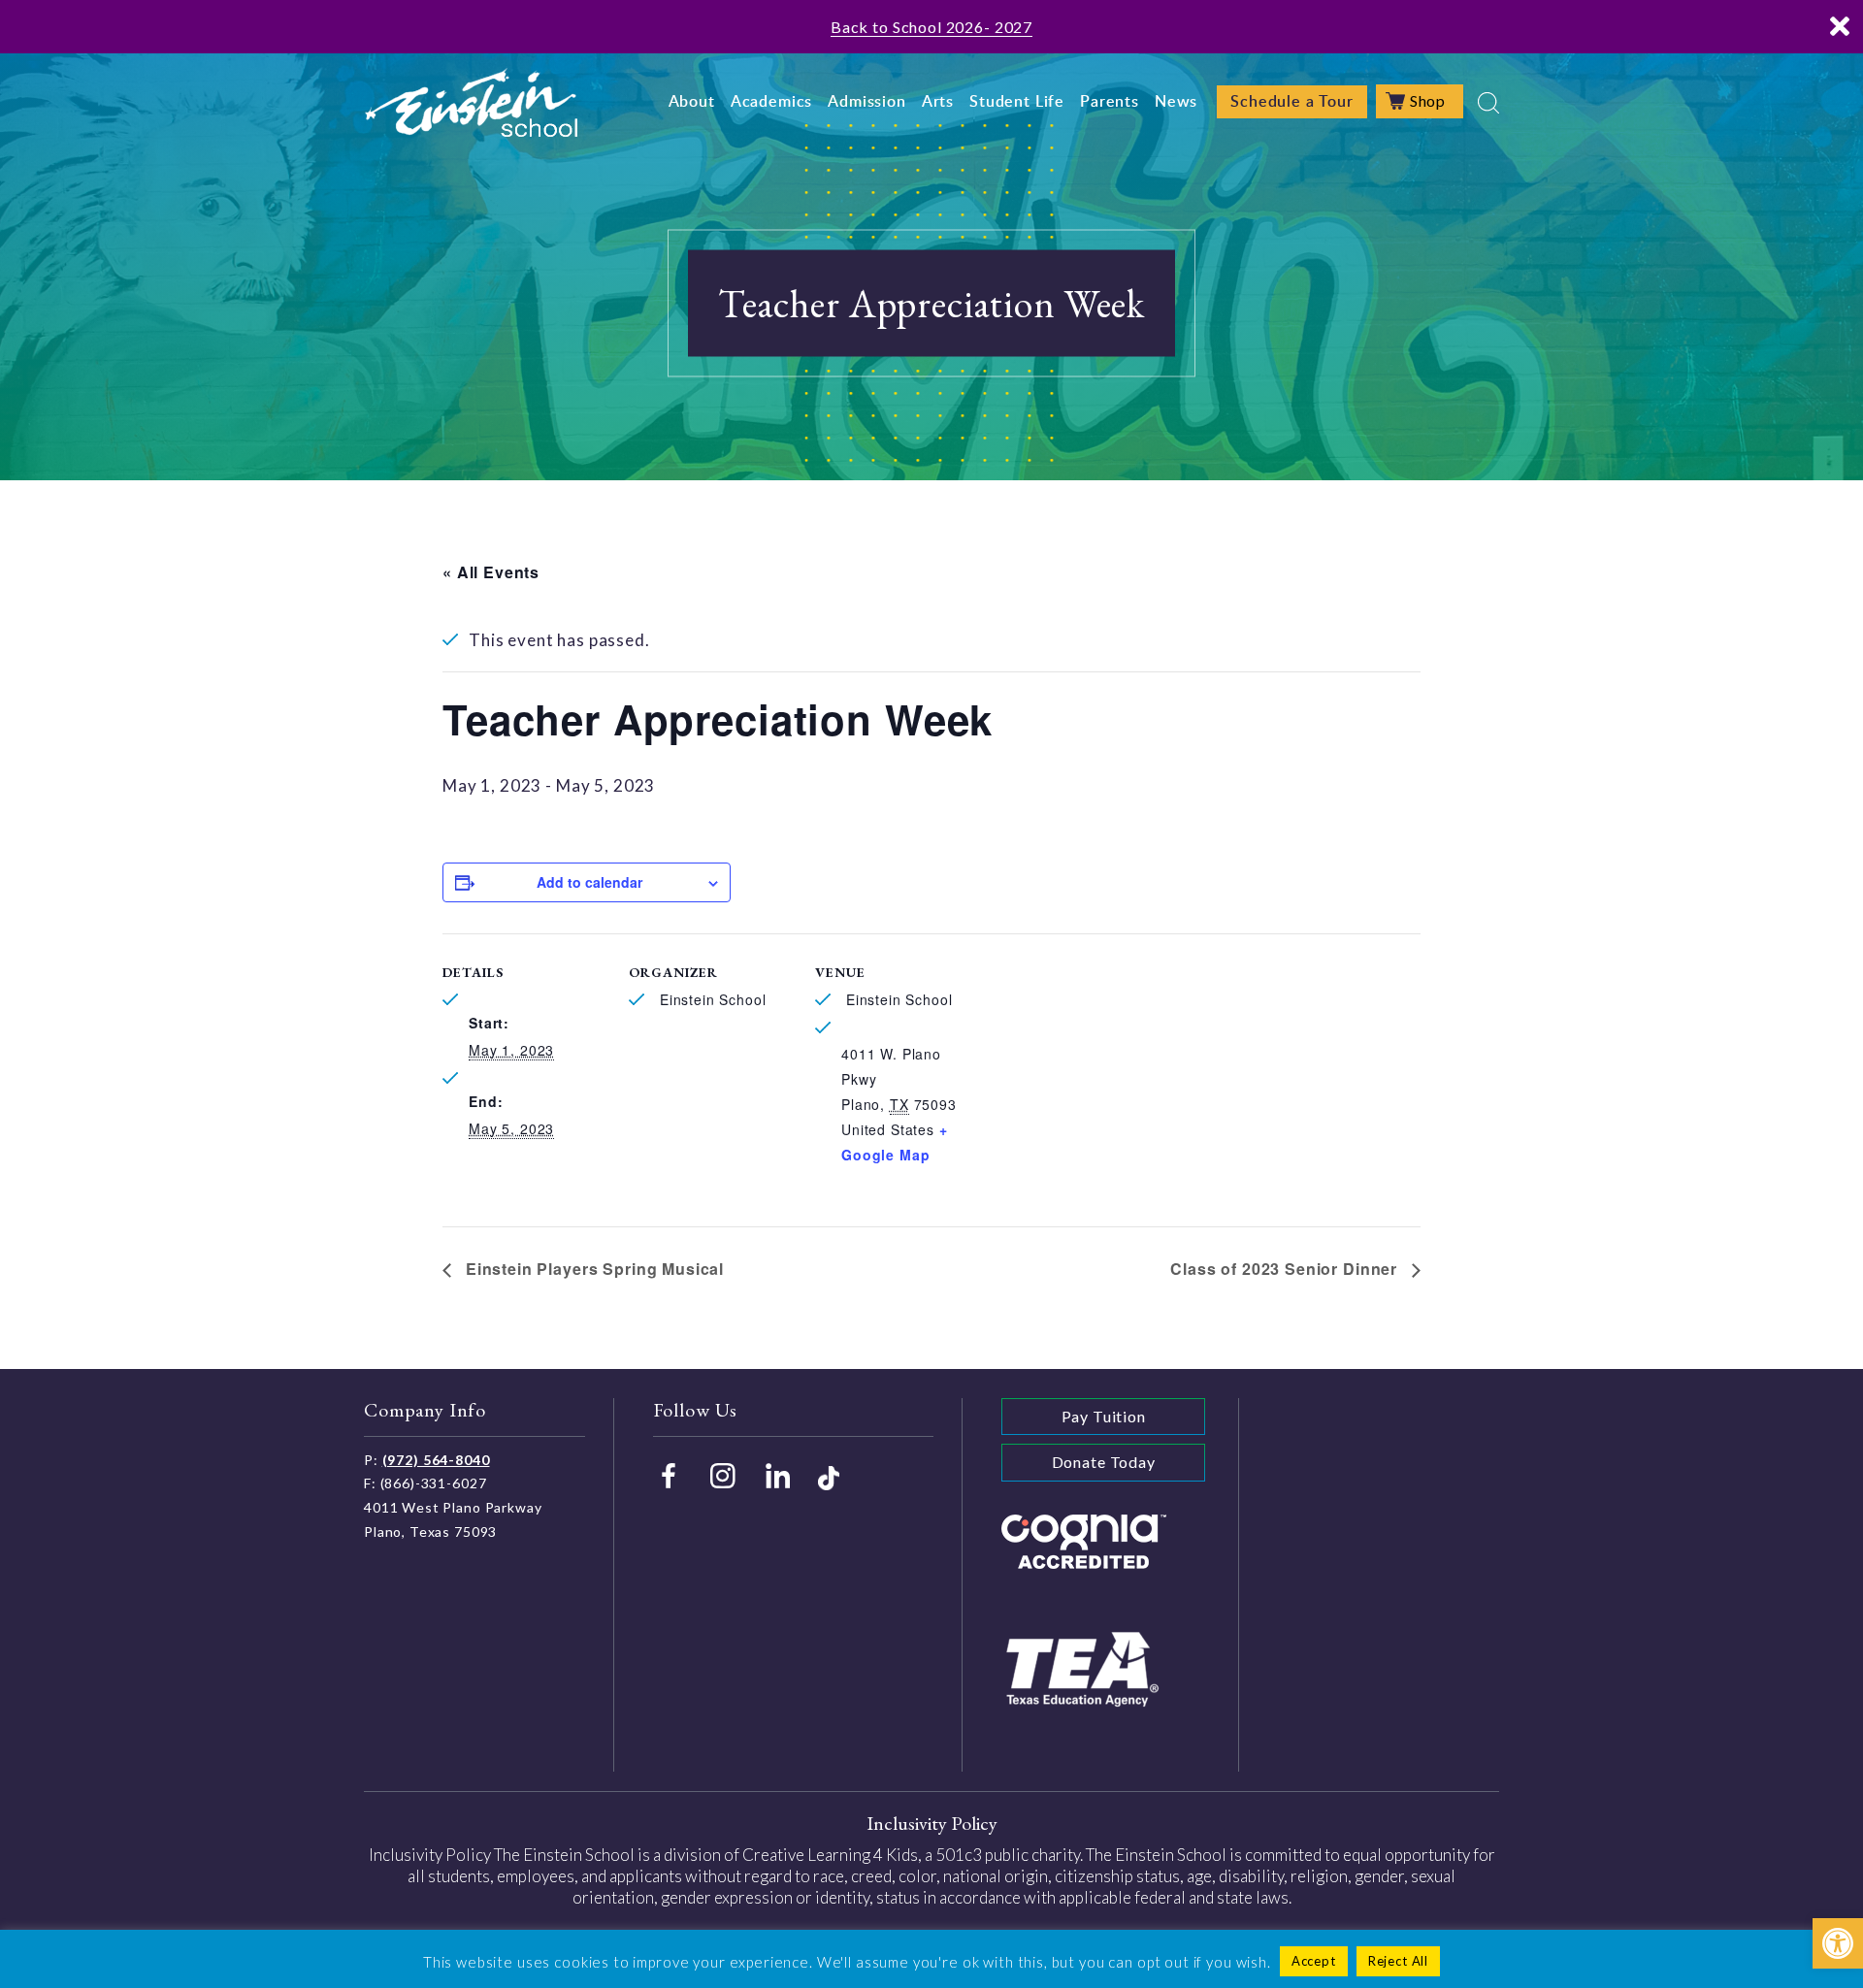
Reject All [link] (1399, 1961)
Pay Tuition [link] (1104, 1416)
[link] (1838, 1943)
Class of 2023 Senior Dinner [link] (1286, 1269)
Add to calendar (589, 882)
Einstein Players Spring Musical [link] (592, 1269)
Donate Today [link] (1104, 1462)
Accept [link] (1314, 1961)
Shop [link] (1428, 100)
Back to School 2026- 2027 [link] (931, 27)
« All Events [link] (491, 572)
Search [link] (1488, 103)
